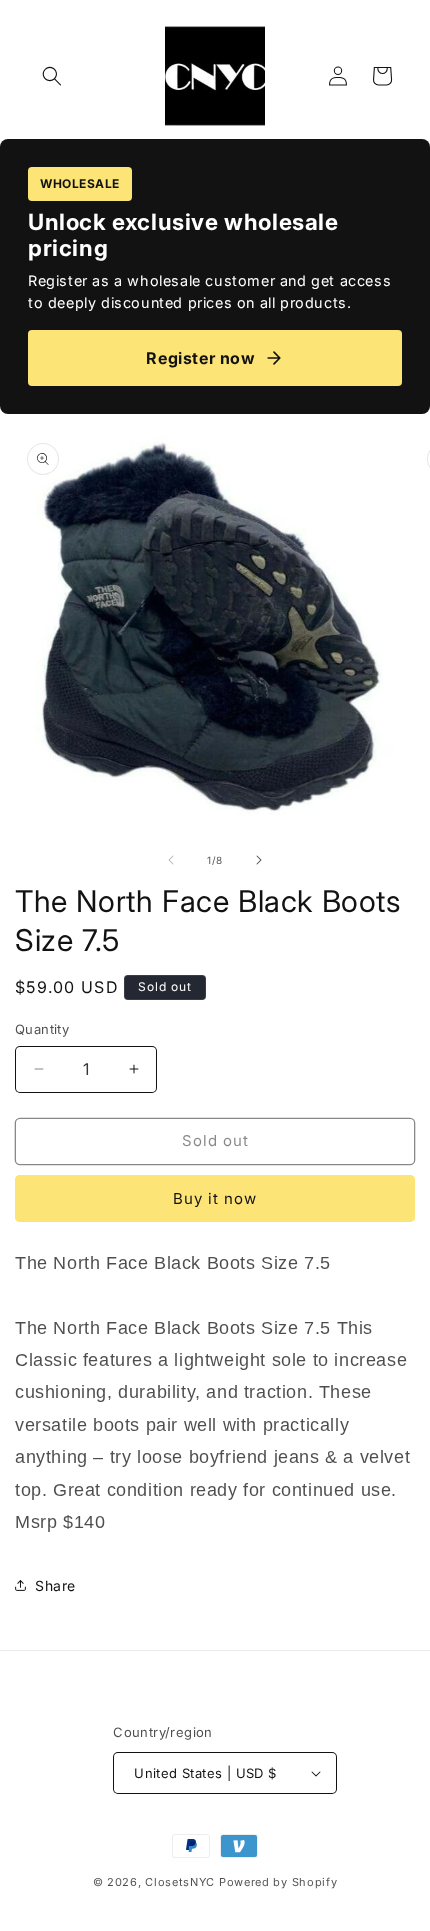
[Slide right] (259, 860)
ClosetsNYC (180, 1882)
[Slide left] (171, 860)
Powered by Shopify (278, 1882)
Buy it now (215, 1198)
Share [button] (55, 1585)
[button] (52, 76)
